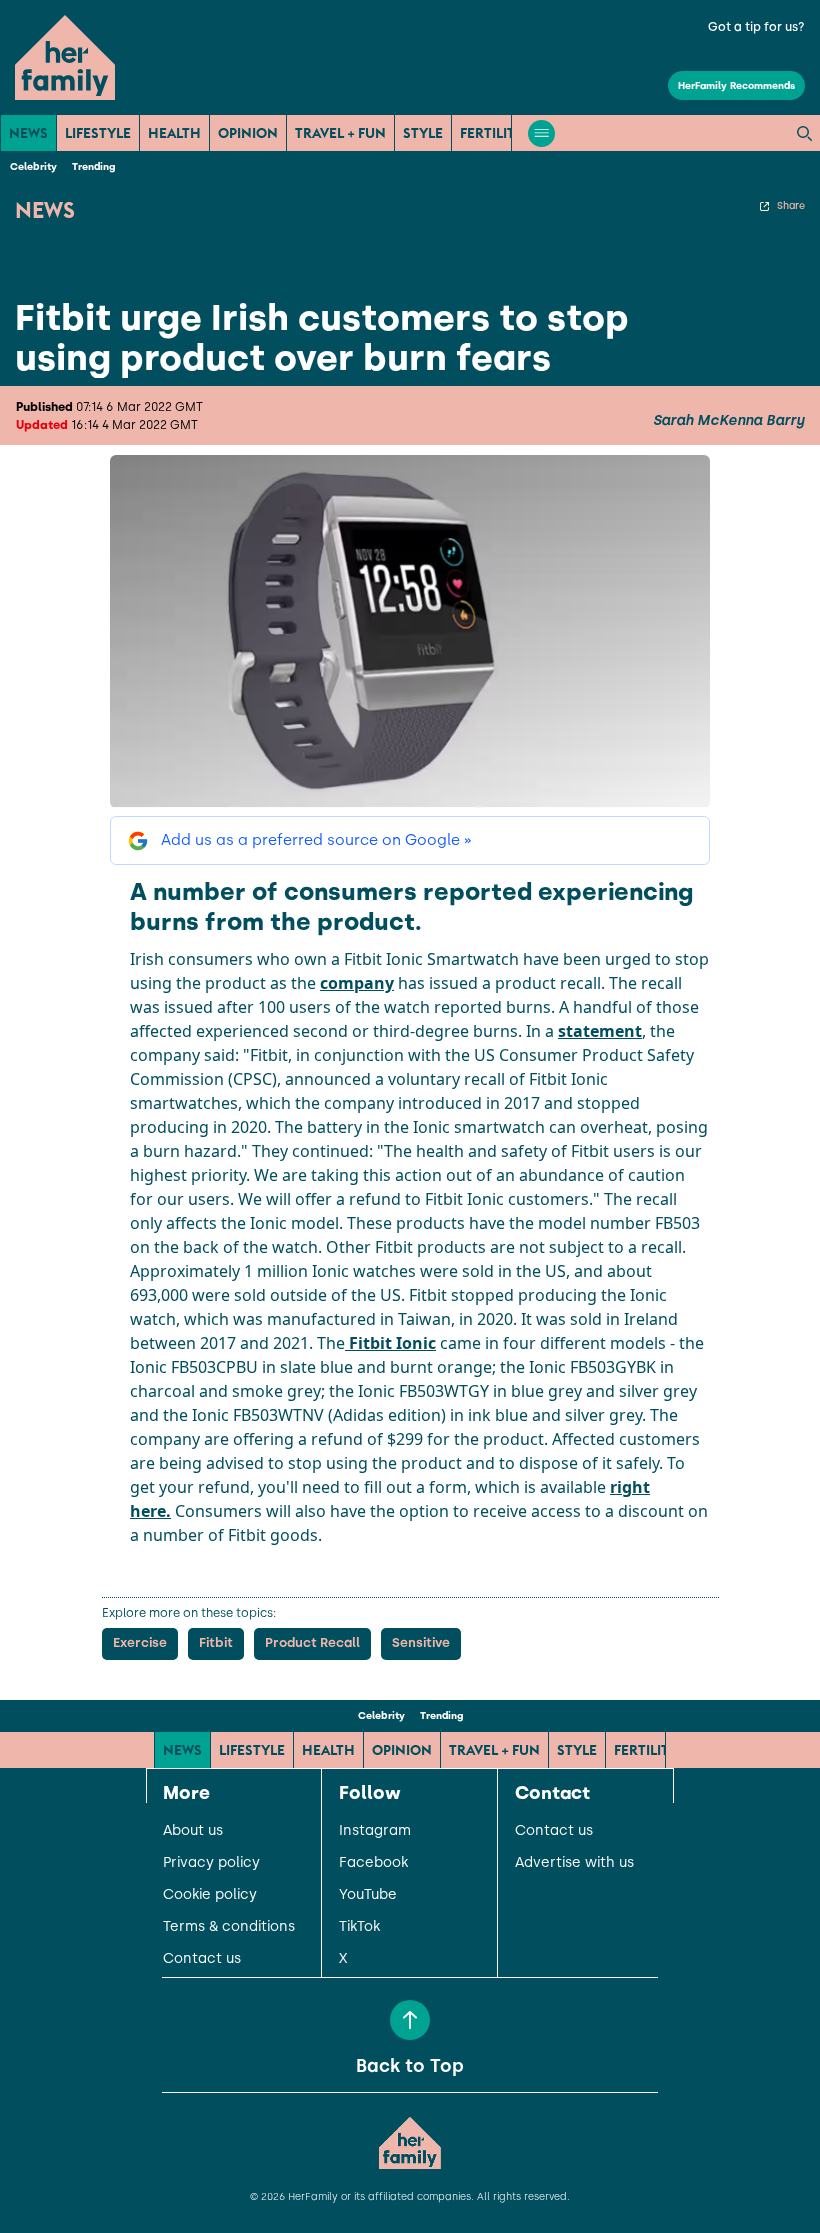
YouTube (368, 1895)
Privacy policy (211, 1863)
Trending (93, 166)
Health (174, 133)
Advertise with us (574, 1863)
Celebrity (33, 166)
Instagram (375, 1831)
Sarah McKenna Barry (728, 421)
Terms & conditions (229, 1927)
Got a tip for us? (756, 27)
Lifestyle (98, 133)
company (357, 983)
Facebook (373, 1863)
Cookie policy (210, 1895)
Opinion (248, 133)
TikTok (359, 1927)
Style (423, 133)
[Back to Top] (410, 2020)
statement (600, 1031)
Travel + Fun (340, 133)
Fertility (492, 133)
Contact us (202, 1959)
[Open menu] (541, 133)
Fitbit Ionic (390, 1343)
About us (193, 1831)
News (28, 133)
